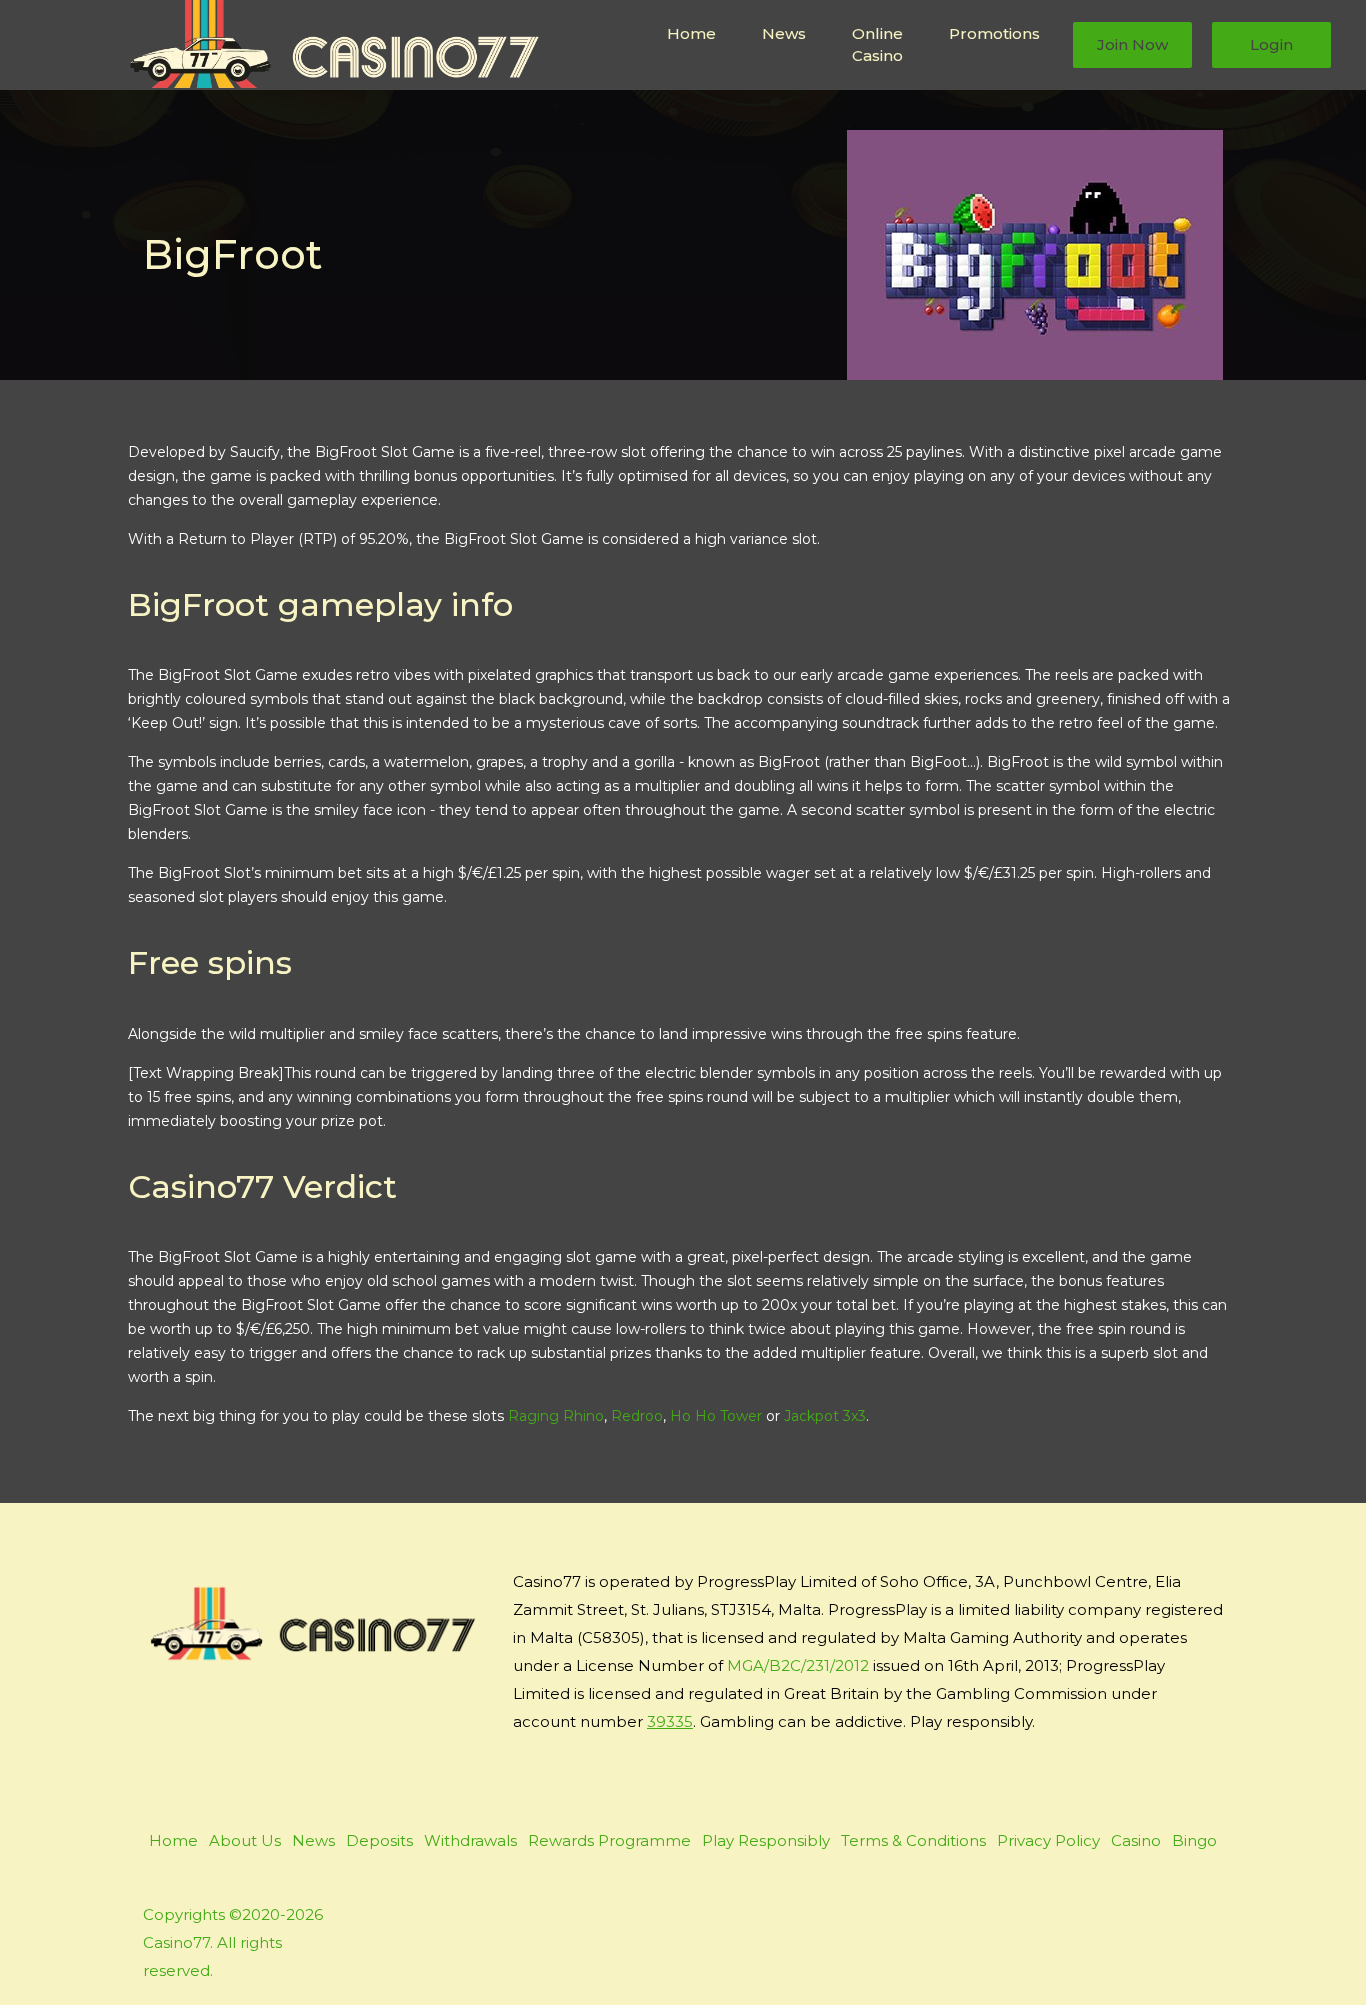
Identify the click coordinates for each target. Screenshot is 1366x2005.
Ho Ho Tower (716, 1416)
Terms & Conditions (913, 1840)
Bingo (1194, 1840)
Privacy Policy (1048, 1840)
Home (691, 33)
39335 (670, 1721)
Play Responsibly (766, 1840)
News (784, 33)
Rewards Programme (609, 1840)
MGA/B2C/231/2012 (798, 1665)
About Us (245, 1840)
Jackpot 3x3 (825, 1416)
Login (1271, 44)
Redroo (637, 1416)
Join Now (1132, 44)
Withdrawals (470, 1840)
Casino (1136, 1840)
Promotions (994, 33)
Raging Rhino (556, 1416)
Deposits (379, 1840)
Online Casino (877, 45)
